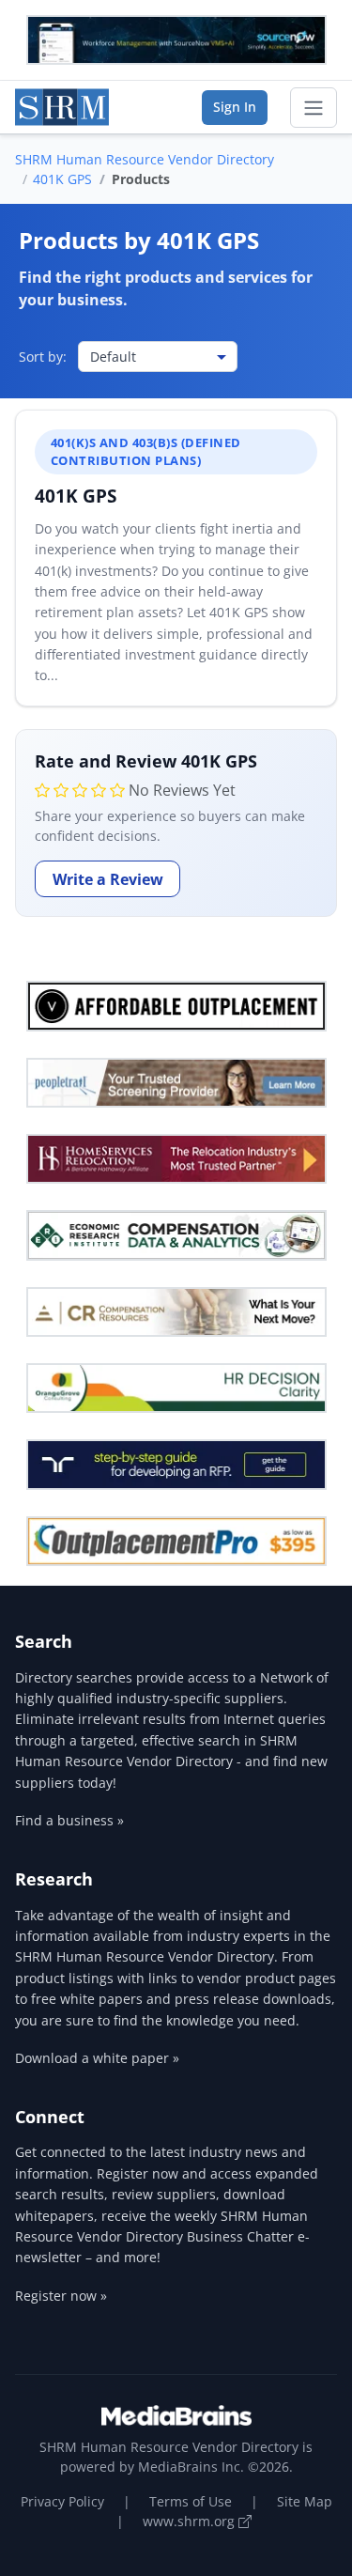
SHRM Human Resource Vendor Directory (145, 159)
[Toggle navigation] (314, 108)
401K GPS (62, 179)
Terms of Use (191, 2501)
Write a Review (108, 879)
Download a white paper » (97, 2058)
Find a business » (69, 1820)
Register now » (61, 2296)
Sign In (235, 107)
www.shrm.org (191, 2521)
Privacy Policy (62, 2501)
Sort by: (43, 357)
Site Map (305, 2501)
